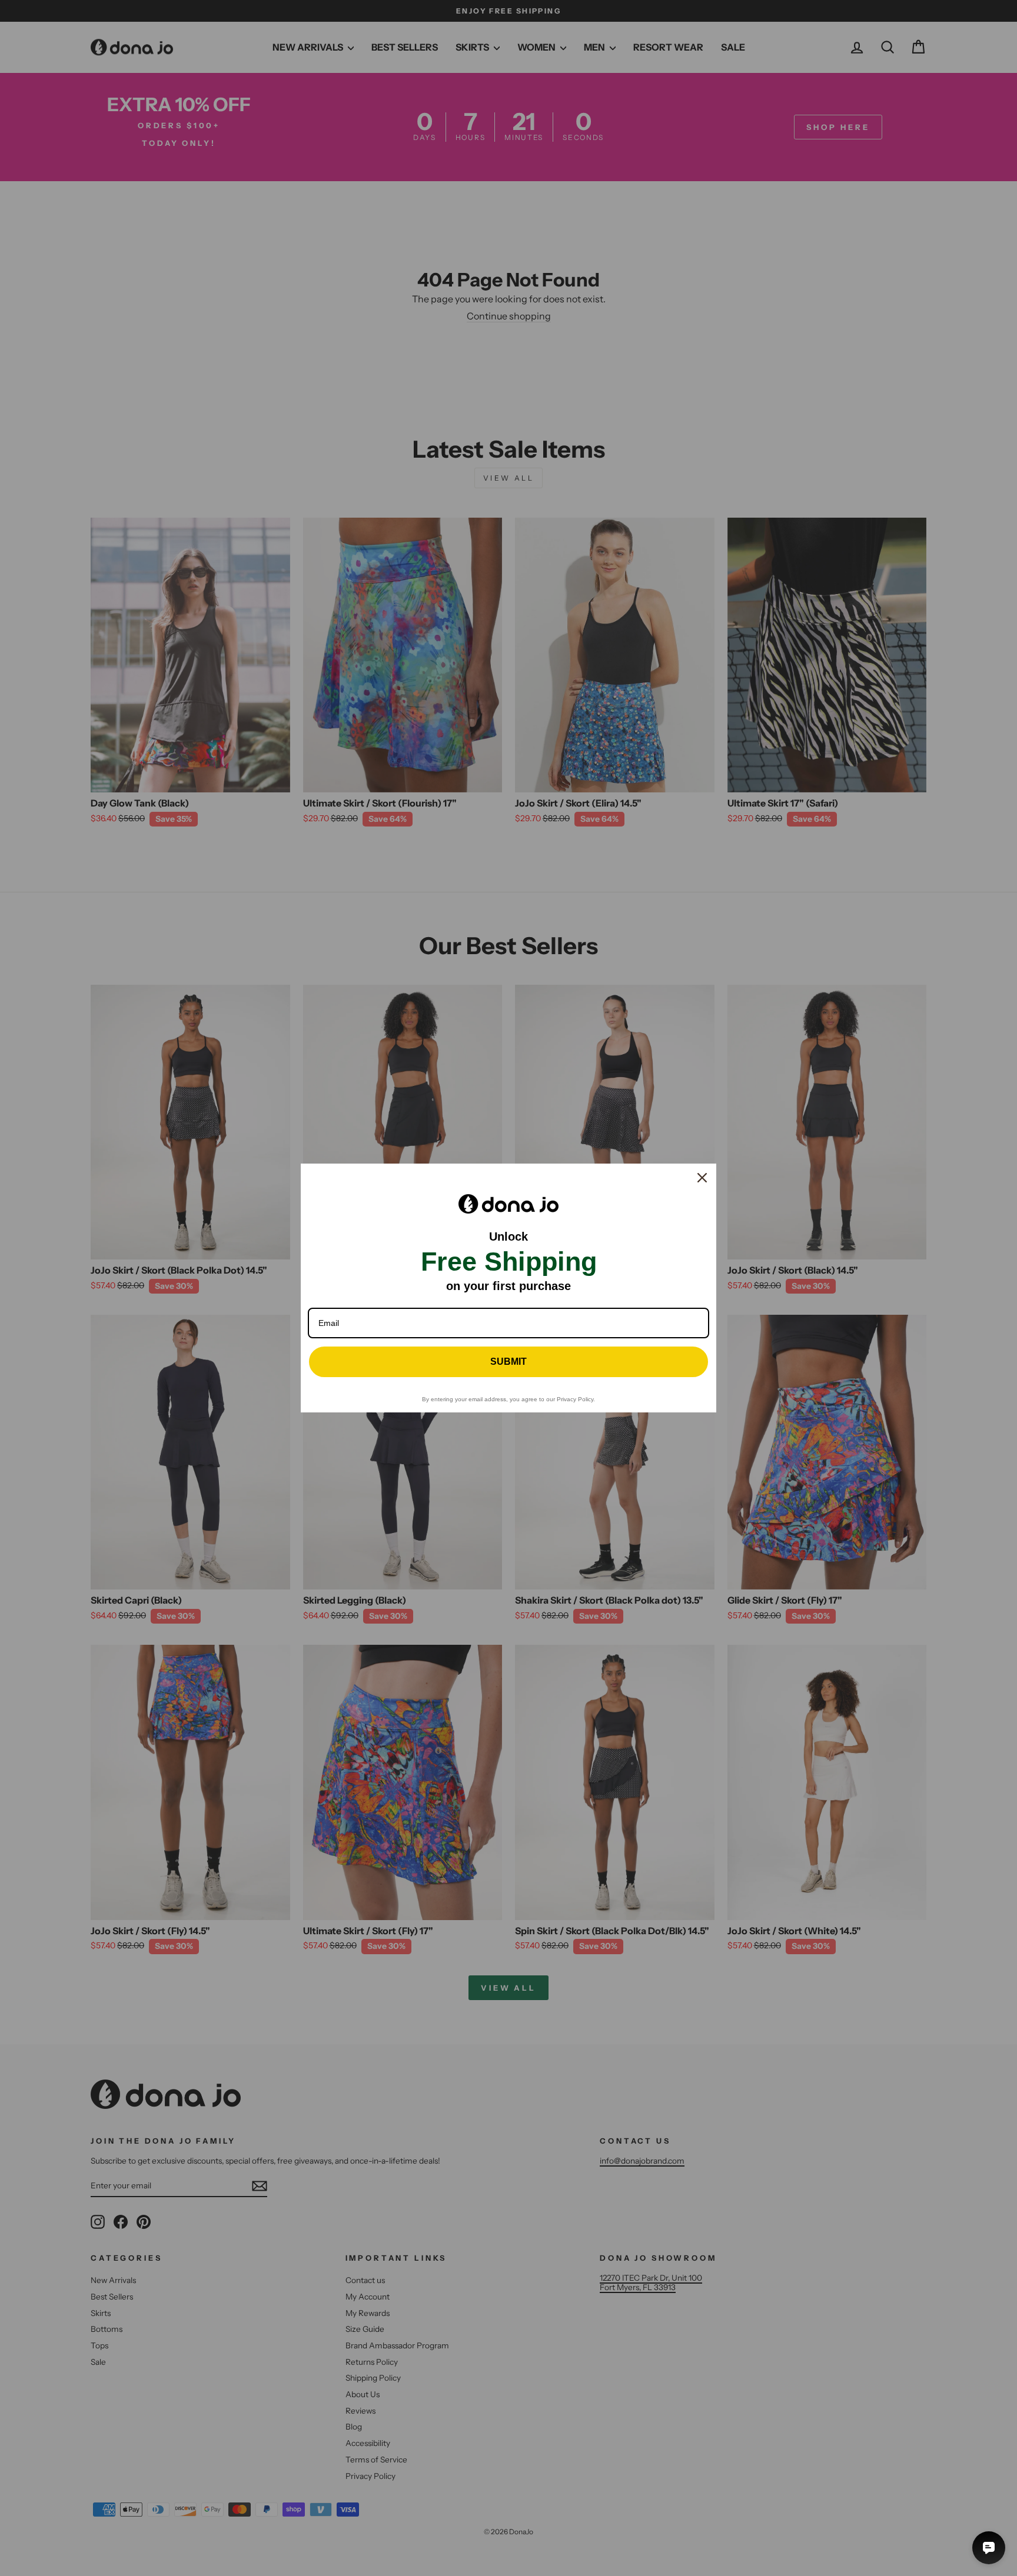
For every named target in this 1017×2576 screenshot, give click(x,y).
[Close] (702, 1178)
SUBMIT (508, 1362)
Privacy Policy (575, 1399)
